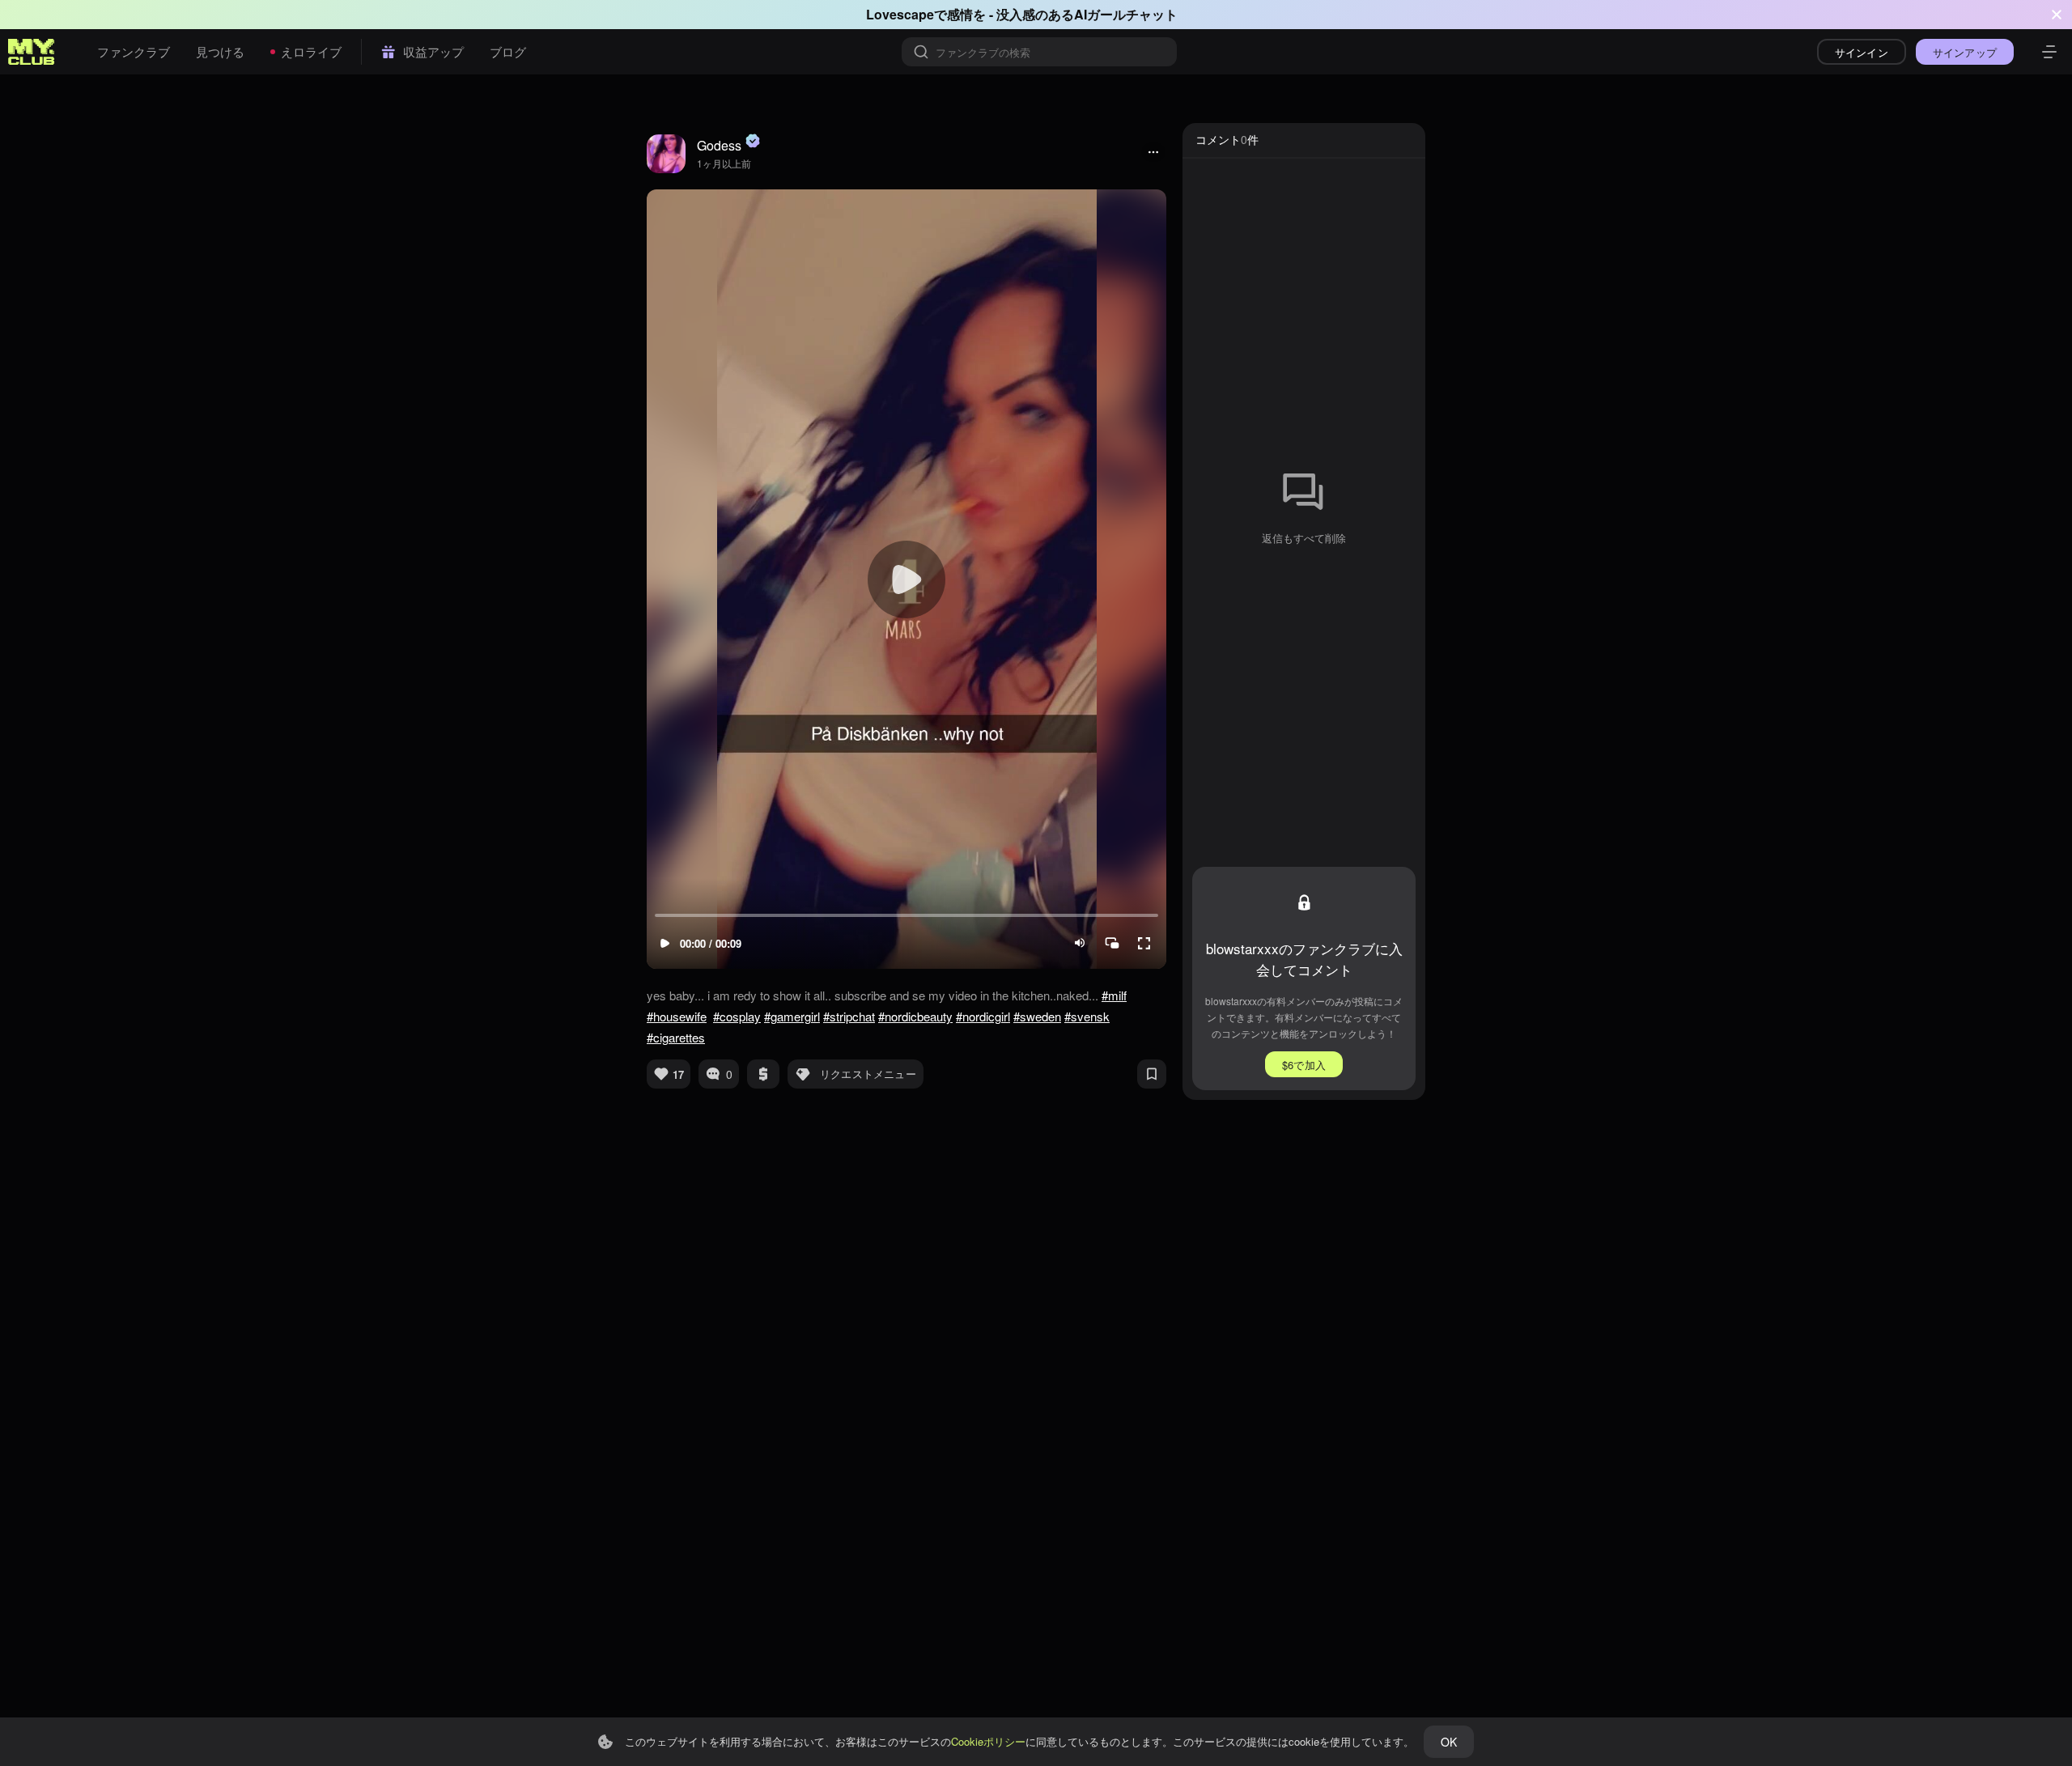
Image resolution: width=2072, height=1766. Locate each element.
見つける (220, 51)
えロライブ (311, 51)
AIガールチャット (1126, 14)
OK (1449, 1742)
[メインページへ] (32, 52)
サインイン (1862, 52)
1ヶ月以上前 (724, 163)
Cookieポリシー (988, 1741)
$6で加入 (1304, 1065)
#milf (1114, 995)
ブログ (508, 51)
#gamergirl (792, 1016)
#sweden (1037, 1016)
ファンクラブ (134, 51)
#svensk (1087, 1016)
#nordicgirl (983, 1016)
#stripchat (849, 1016)
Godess (719, 145)
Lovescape (900, 14)
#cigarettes (676, 1037)
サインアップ (1965, 52)
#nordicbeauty (915, 1016)
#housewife (677, 1016)
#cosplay (737, 1016)
